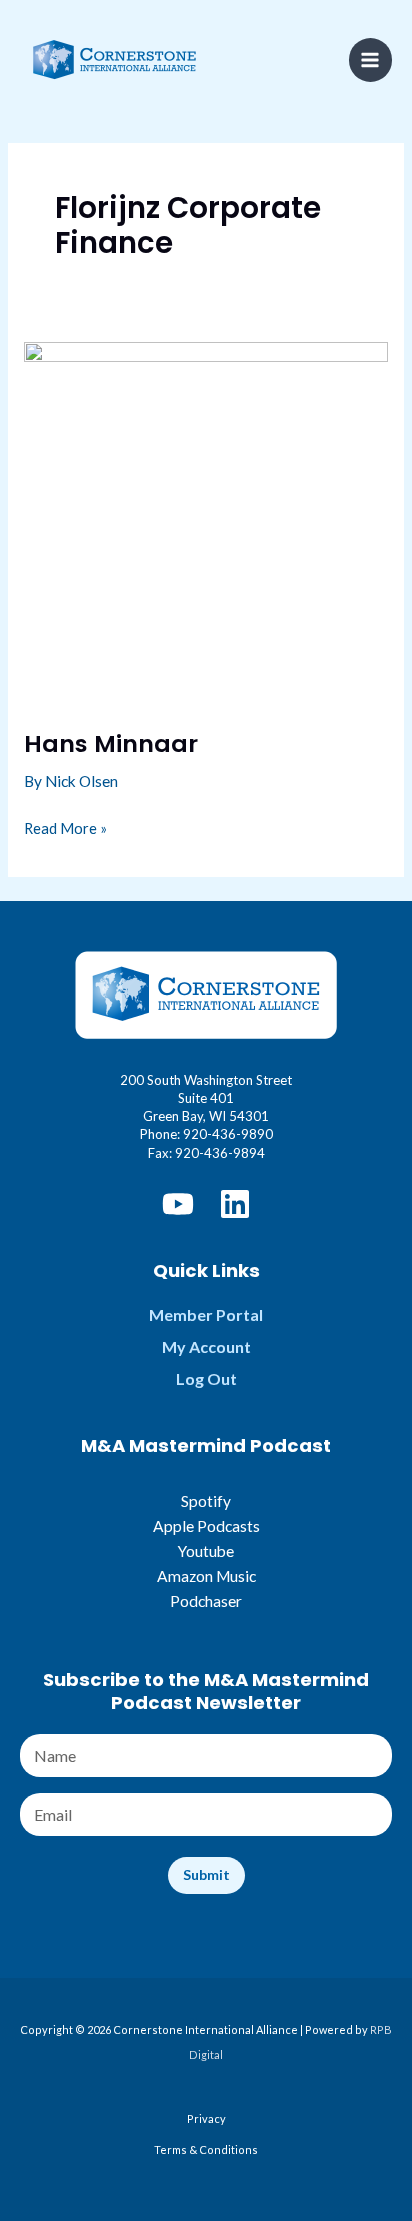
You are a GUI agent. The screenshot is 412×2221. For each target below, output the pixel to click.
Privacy (206, 2118)
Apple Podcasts (206, 1526)
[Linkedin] (235, 1204)
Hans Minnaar (111, 743)
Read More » (65, 830)
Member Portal (206, 1314)
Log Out (206, 1378)
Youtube (206, 1551)
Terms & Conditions (206, 2149)
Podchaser (206, 1601)
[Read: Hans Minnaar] (206, 522)
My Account (206, 1346)
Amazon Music (206, 1576)
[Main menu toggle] (370, 59)
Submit (206, 1874)
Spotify (206, 1501)
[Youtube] (178, 1204)
